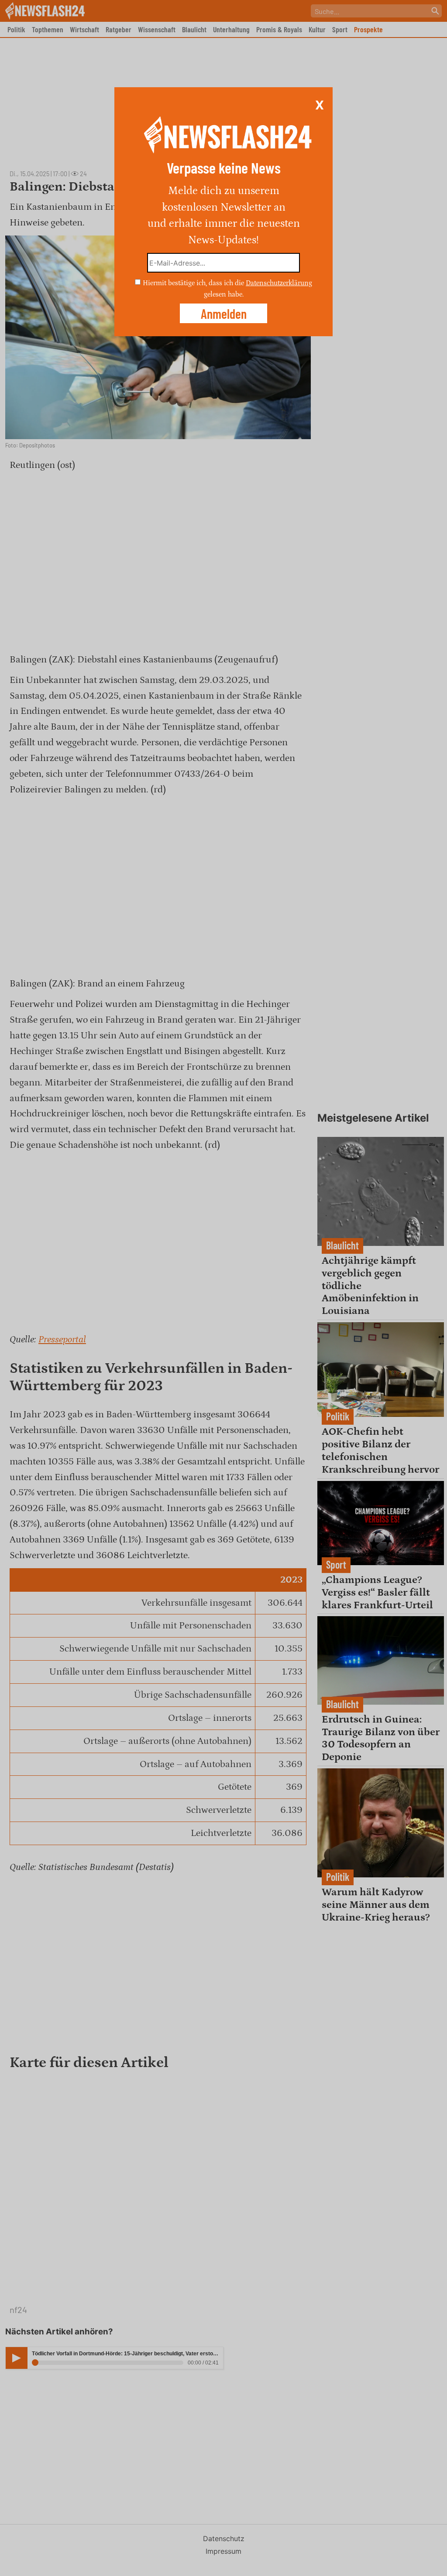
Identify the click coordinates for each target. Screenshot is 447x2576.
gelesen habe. (224, 294)
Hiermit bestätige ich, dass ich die (194, 283)
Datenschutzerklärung (279, 283)
